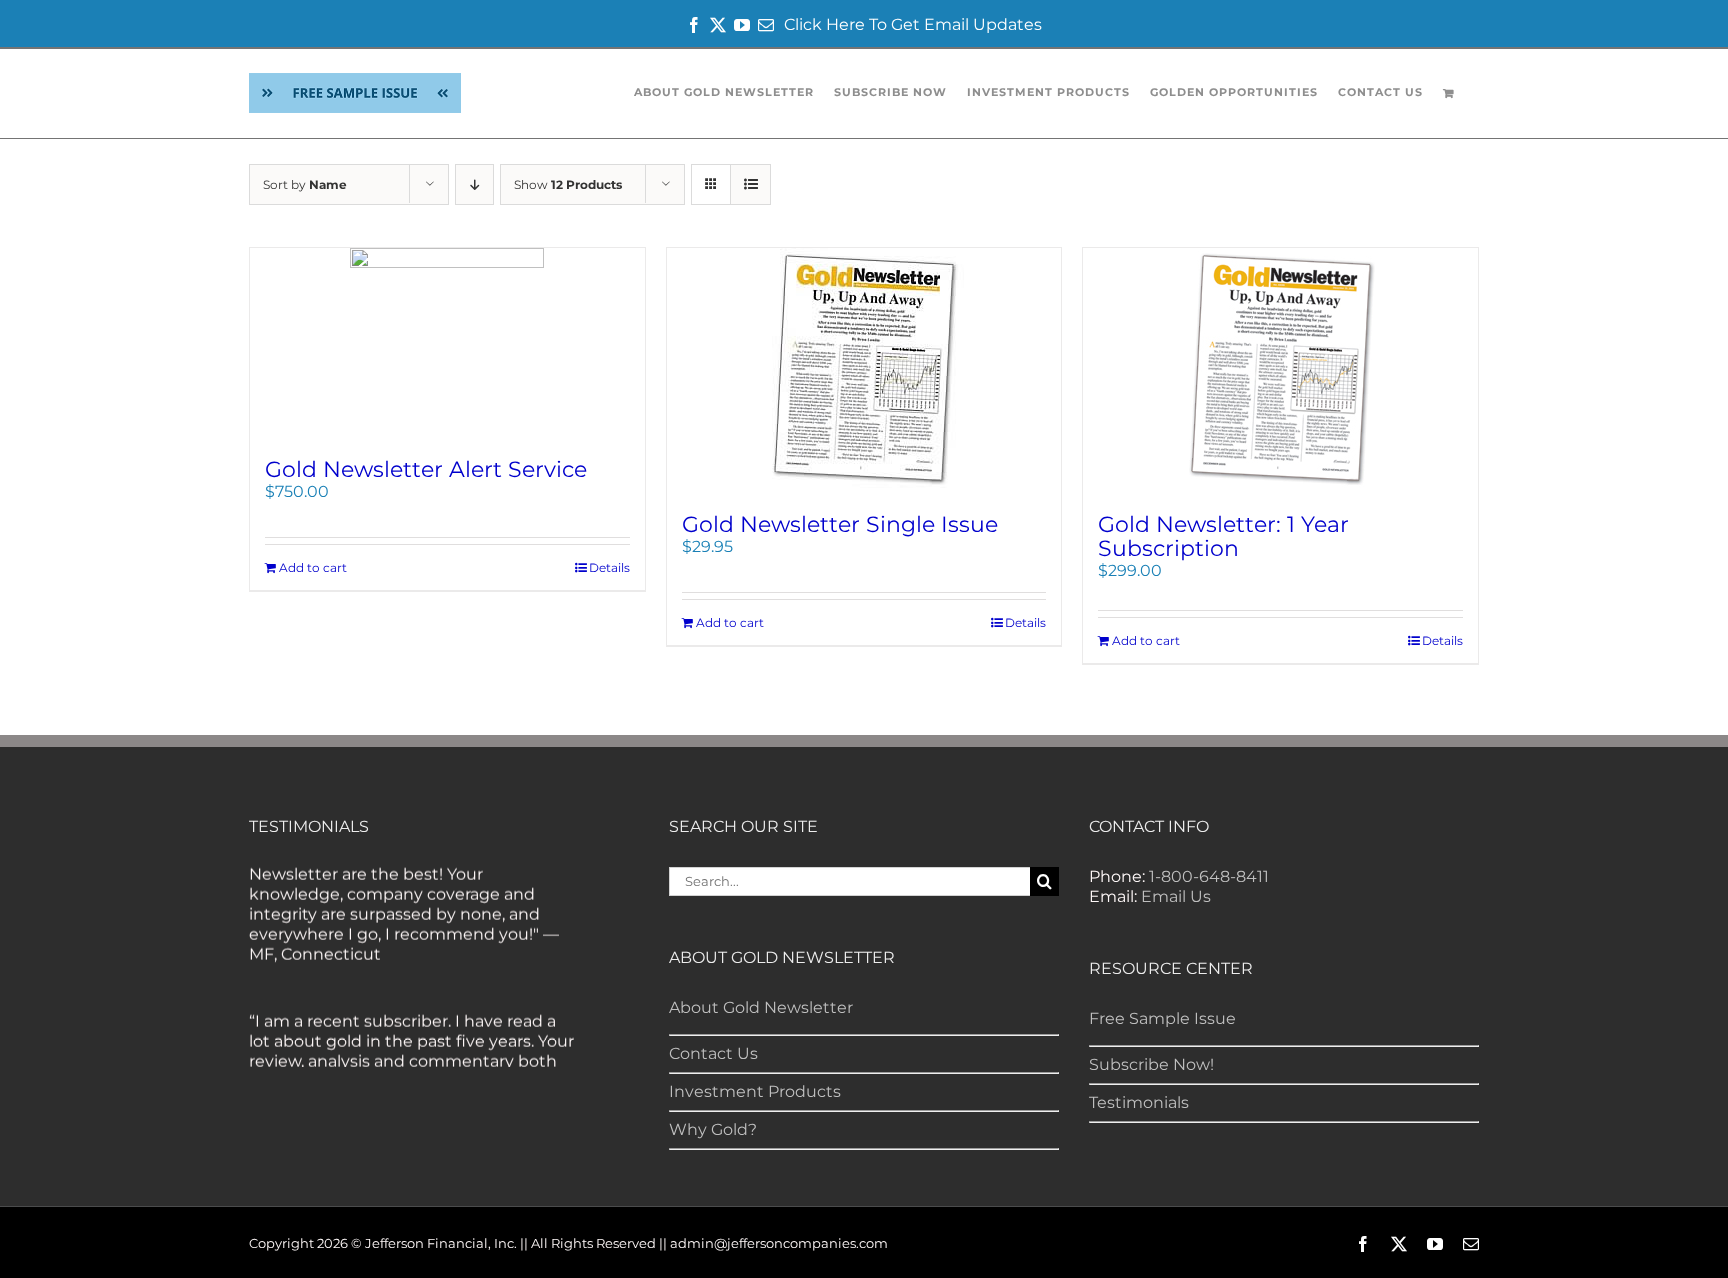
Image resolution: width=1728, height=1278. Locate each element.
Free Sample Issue (1162, 1018)
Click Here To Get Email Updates (913, 24)
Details (609, 567)
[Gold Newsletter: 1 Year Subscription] (1280, 370)
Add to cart (313, 567)
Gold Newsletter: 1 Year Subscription (1223, 536)
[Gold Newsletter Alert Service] (447, 343)
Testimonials (1139, 1102)
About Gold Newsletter (761, 1007)
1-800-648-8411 (1209, 876)
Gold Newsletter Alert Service (426, 469)
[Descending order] (474, 184)
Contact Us (713, 1053)
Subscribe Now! (1151, 1064)
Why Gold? (713, 1129)
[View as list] (750, 184)
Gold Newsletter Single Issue (840, 524)
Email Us (1176, 896)
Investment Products (755, 1091)
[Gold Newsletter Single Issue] (864, 370)
